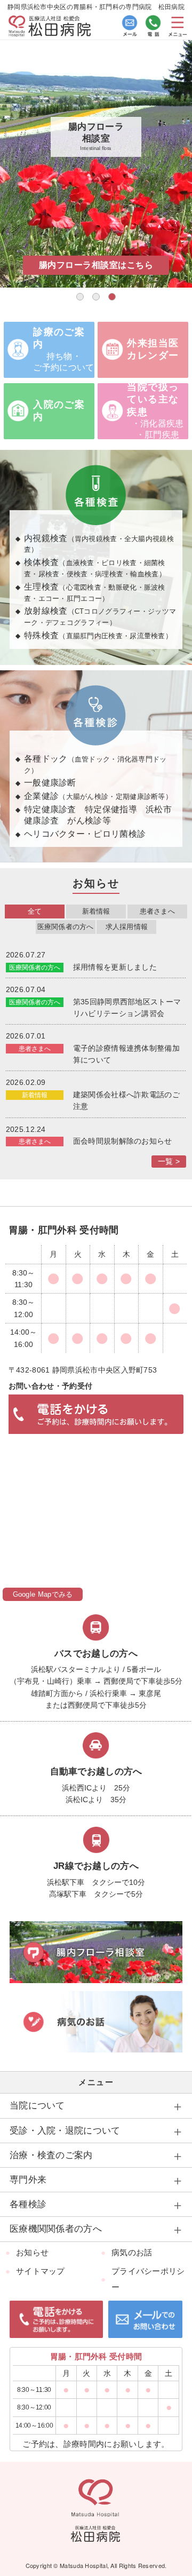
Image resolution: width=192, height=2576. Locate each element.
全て (35, 911)
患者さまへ (157, 911)
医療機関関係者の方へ (56, 2229)
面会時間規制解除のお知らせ (123, 1141)
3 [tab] (112, 297)
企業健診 (98, 796)
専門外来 (28, 2180)
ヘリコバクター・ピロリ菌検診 (85, 834)
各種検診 (28, 2204)
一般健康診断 (50, 783)
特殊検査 (98, 635)
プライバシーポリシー (148, 2279)
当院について (37, 2106)
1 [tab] (80, 297)
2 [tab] (96, 297)
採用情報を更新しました (115, 967)
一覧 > (169, 1161)
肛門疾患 (162, 435)
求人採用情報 (127, 927)
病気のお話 (132, 2252)
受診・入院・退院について (65, 2131)
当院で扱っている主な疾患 (153, 399)
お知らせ (32, 2252)
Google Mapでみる (43, 1594)
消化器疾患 (162, 423)
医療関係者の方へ (66, 927)
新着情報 (96, 911)
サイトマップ (41, 2271)
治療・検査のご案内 (51, 2155)
